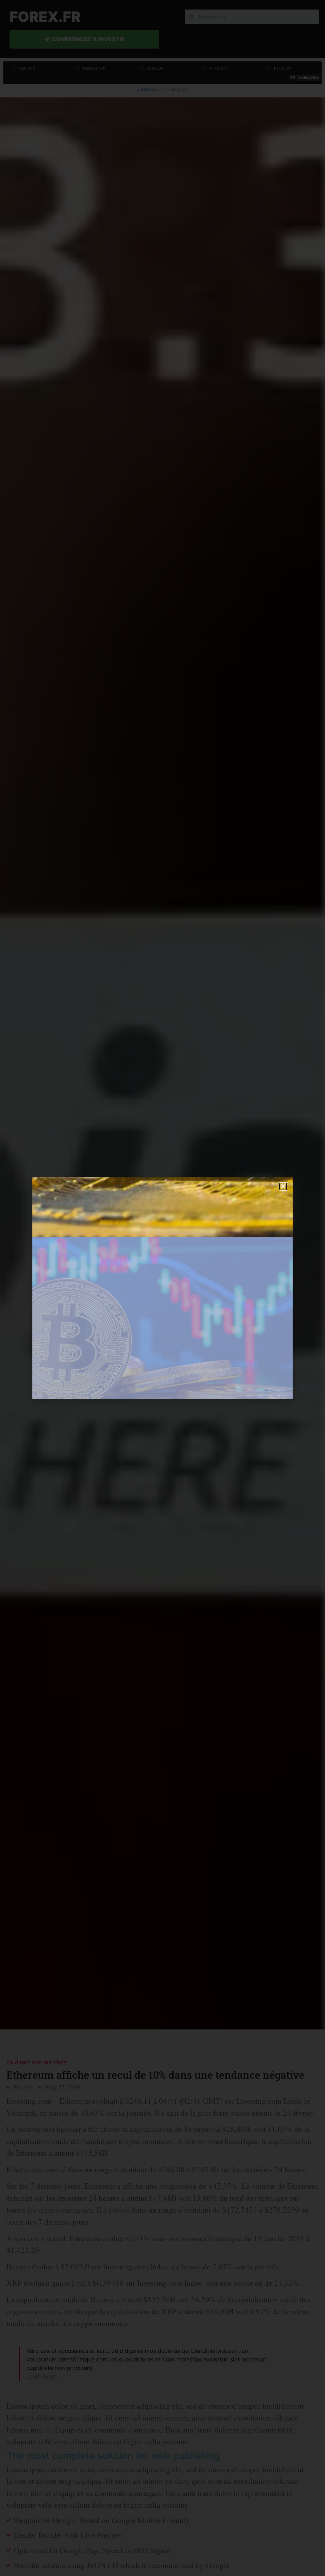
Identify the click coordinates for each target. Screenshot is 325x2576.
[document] (162, 1288)
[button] (283, 1186)
